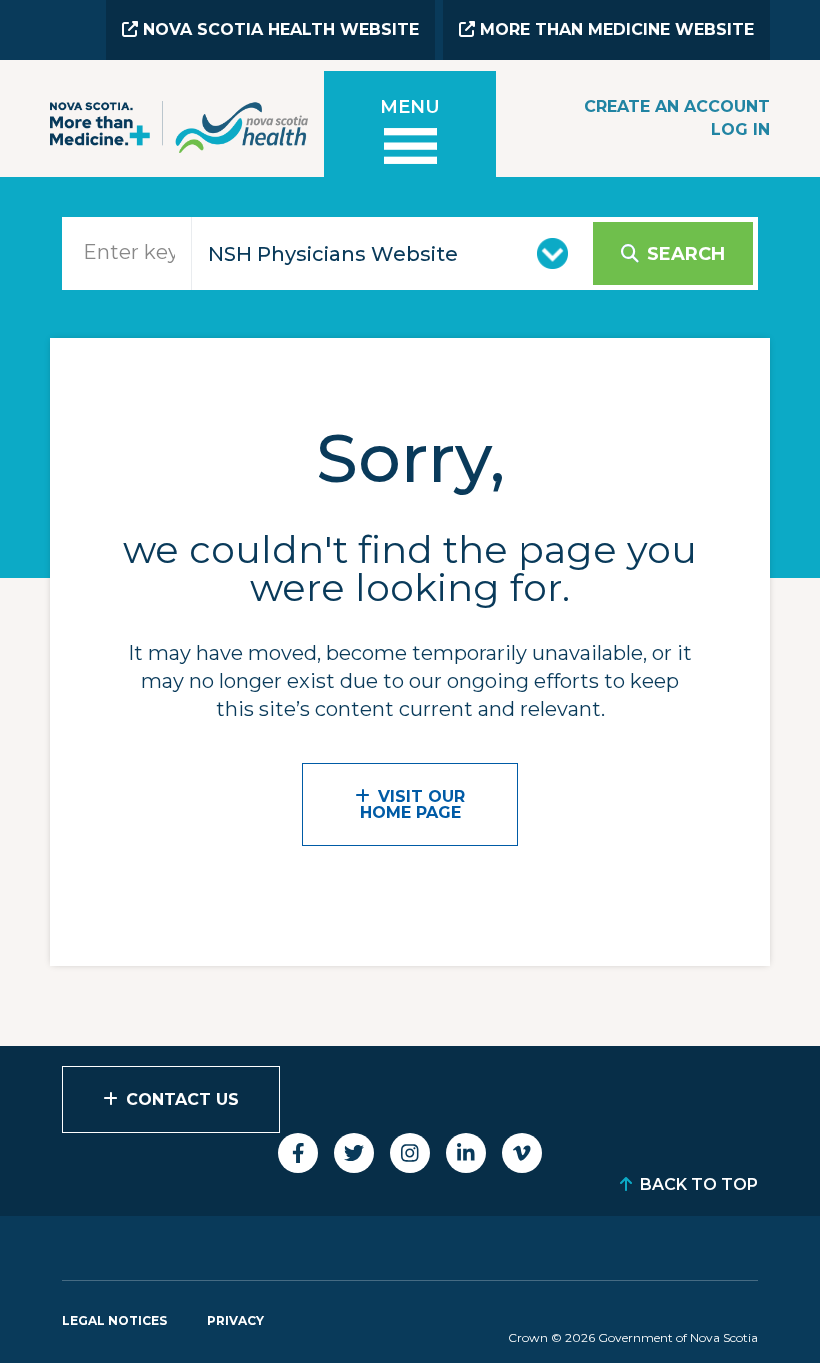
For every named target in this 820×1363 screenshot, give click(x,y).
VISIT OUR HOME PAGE (413, 804)
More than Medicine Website (614, 29)
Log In (740, 129)
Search (686, 254)
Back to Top (699, 1184)
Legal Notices (114, 1320)
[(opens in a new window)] (298, 1153)
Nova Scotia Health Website (278, 29)
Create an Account (677, 106)
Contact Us (182, 1099)
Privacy (235, 1320)
